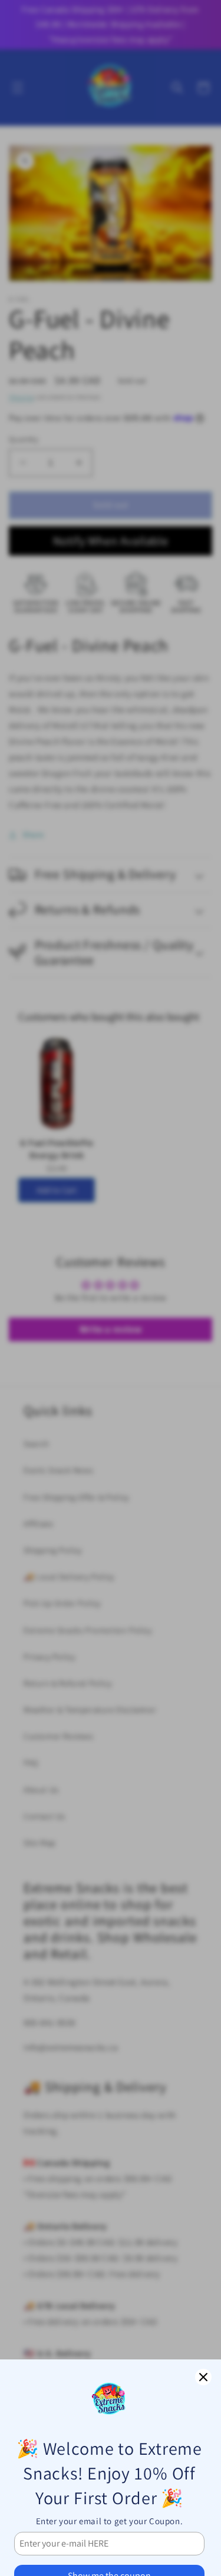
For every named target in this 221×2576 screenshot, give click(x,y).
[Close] (203, 2377)
